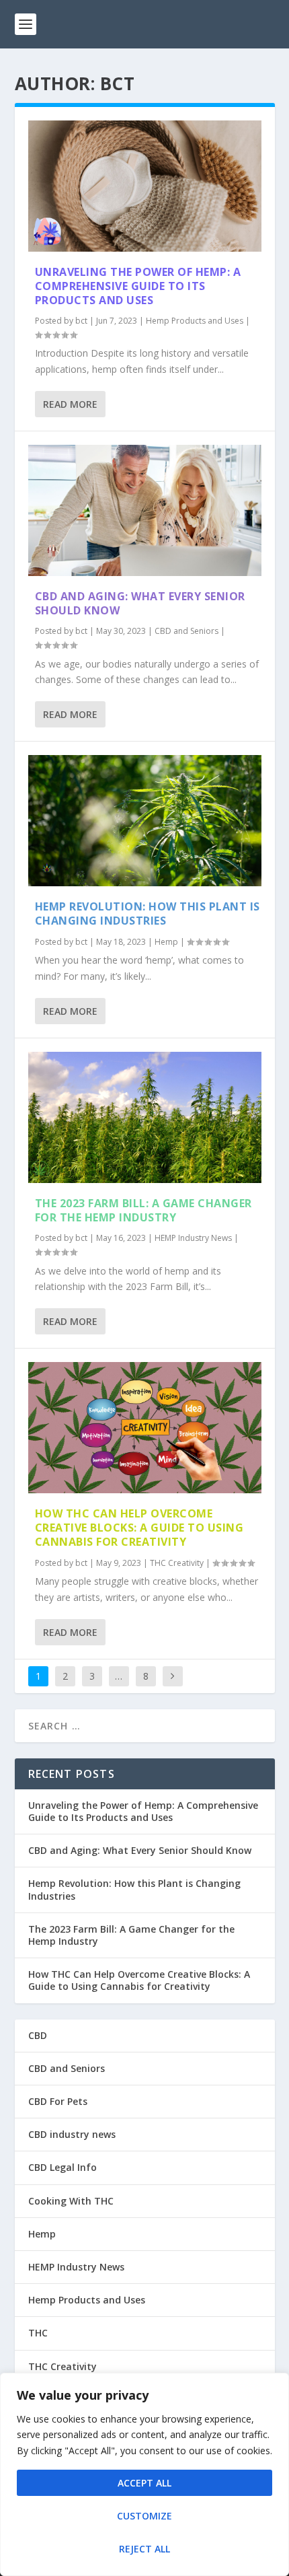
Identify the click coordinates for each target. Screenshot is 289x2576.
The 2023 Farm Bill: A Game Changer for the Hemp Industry (143, 1210)
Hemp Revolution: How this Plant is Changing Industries (148, 914)
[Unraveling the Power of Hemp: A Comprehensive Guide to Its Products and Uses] (145, 186)
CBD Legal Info (63, 2167)
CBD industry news (72, 2134)
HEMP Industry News (193, 1238)
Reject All (144, 2549)
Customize (144, 2516)
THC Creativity (177, 1563)
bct (81, 321)
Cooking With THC (71, 2201)
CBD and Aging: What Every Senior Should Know (140, 603)
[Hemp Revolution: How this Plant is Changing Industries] (145, 821)
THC (38, 2333)
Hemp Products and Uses (195, 321)
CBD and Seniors (187, 631)
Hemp (166, 942)
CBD (38, 2035)
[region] (144, 2474)
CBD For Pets (58, 2101)
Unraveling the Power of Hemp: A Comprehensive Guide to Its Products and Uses (138, 286)
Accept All (144, 2483)
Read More (70, 404)
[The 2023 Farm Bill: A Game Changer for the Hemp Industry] (145, 1117)
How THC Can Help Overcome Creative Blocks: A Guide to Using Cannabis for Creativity (139, 1528)
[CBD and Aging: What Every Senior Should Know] (145, 510)
